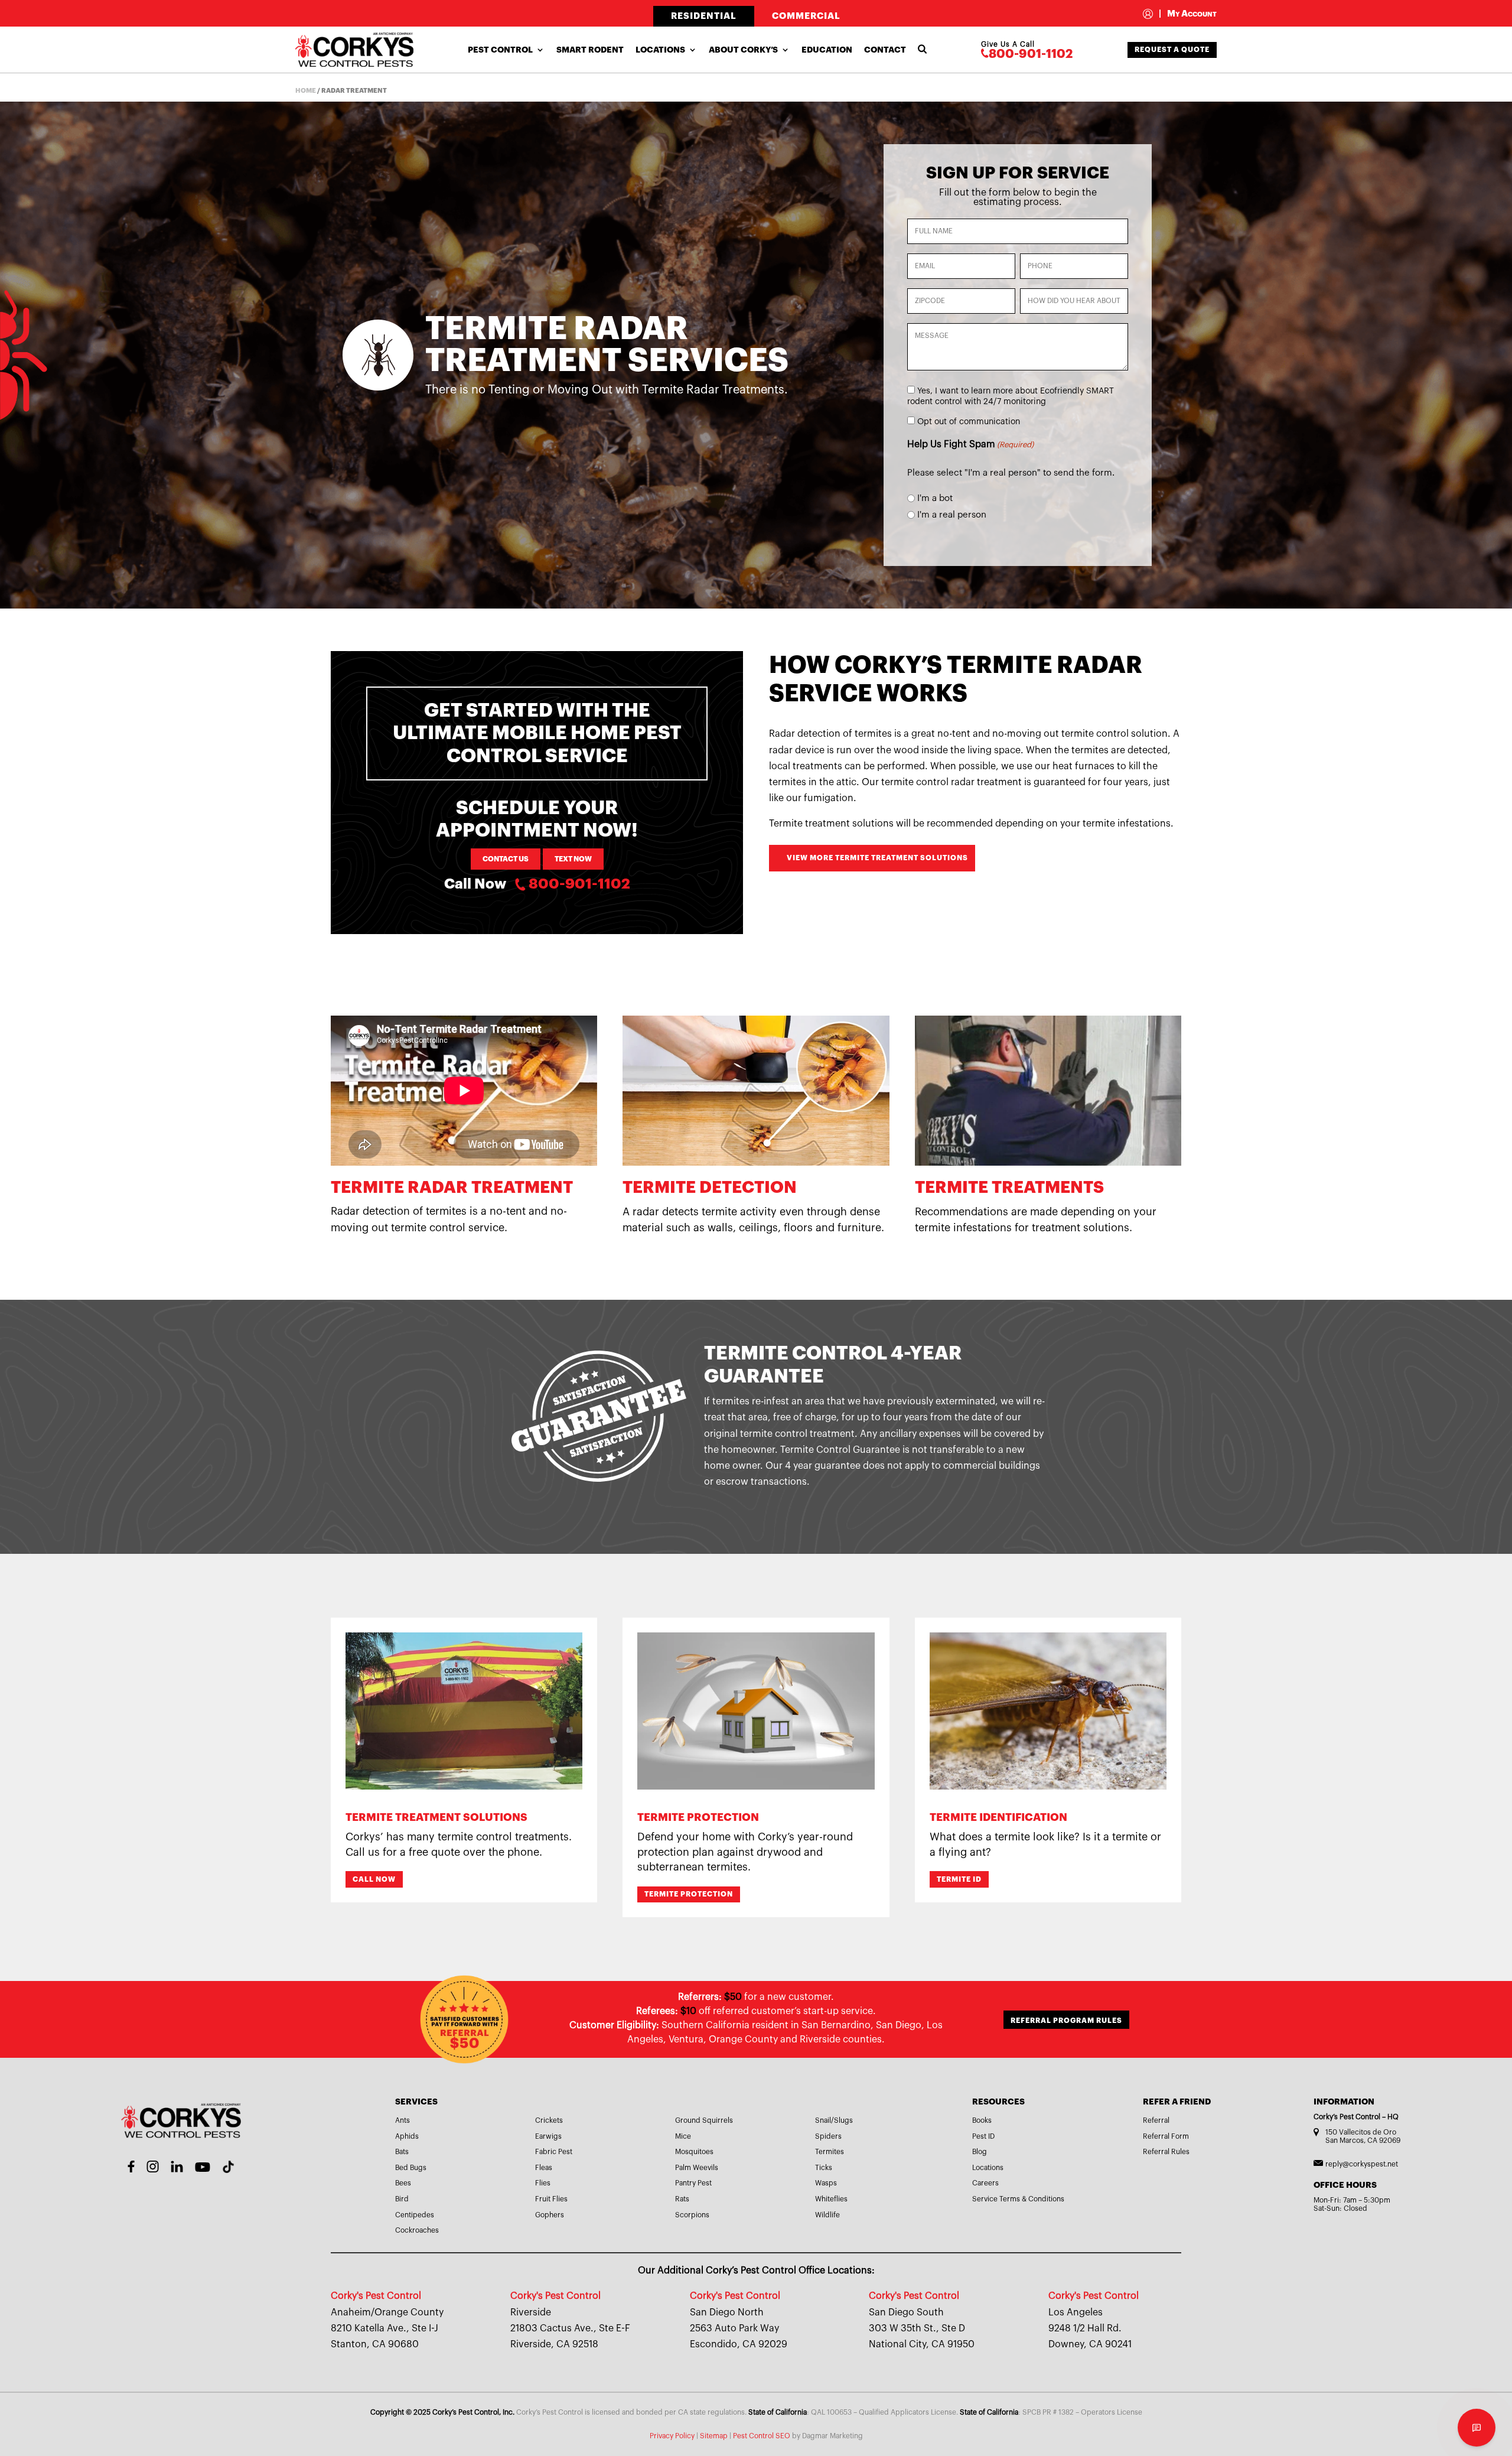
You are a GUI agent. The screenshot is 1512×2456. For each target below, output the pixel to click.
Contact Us (506, 859)
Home (306, 91)
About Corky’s (743, 50)
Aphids (407, 2136)
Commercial (806, 16)
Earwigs (548, 2136)
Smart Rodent (590, 50)
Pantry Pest (693, 2183)
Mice (683, 2136)
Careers (985, 2183)
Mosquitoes (694, 2152)
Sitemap (714, 2436)
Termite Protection (689, 1894)
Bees (403, 2183)
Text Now (573, 859)
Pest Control (500, 50)
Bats (402, 2152)
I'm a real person (952, 515)
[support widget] (1477, 2428)
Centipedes (415, 2215)
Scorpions (692, 2215)
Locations (660, 50)
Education (827, 50)
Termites (830, 2152)
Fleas (544, 2168)
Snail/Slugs (834, 2120)
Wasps (826, 2183)
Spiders (828, 2136)
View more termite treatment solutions (877, 858)
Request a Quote (1172, 50)
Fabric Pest (554, 2152)
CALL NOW (374, 1879)
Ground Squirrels (704, 2120)
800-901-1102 (1031, 54)
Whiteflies (831, 2199)
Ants (403, 2120)
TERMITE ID (959, 1879)
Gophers (550, 2215)
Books (982, 2120)
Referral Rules (1166, 2152)
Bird (402, 2199)
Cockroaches (417, 2230)
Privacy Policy (672, 2436)
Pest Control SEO (762, 2436)
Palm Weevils (697, 2168)
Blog (980, 2152)
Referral (1156, 2120)
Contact (885, 50)
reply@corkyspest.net (1362, 2164)
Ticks (824, 2168)
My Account (1188, 14)
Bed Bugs (411, 2168)
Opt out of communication (969, 422)
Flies (543, 2183)
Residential (704, 16)
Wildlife (827, 2215)
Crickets (549, 2120)
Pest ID (983, 2136)
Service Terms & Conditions (1018, 2199)
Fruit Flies (551, 2199)
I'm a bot (935, 498)
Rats (682, 2199)
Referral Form (1166, 2136)
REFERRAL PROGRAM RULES (1066, 2021)
